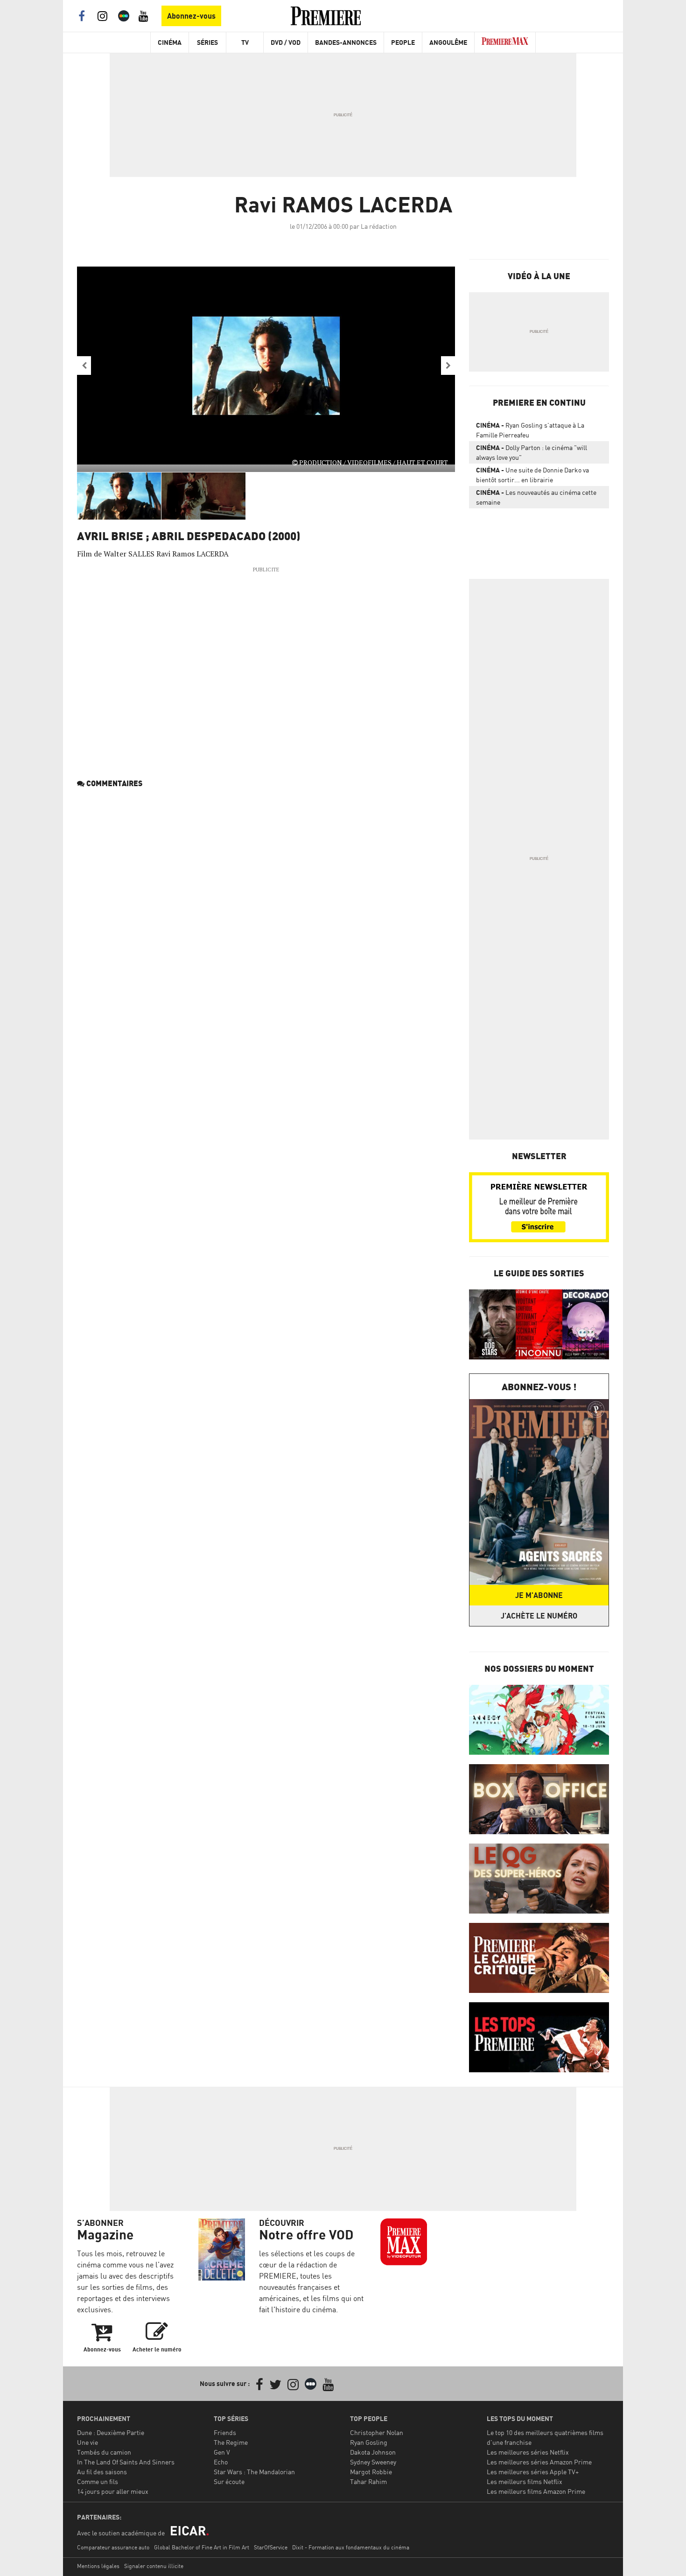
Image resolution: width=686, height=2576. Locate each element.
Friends (225, 2432)
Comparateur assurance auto (113, 2547)
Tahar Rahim (368, 2481)
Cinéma (170, 42)
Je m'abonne (539, 1595)
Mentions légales (98, 2566)
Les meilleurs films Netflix (525, 2481)
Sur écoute (229, 2481)
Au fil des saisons (102, 2472)
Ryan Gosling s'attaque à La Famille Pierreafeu (530, 430)
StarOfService (271, 2547)
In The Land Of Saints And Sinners (126, 2462)
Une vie (87, 2442)
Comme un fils (98, 2481)
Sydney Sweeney (373, 2462)
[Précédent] (84, 366)
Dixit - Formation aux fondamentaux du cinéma (351, 2547)
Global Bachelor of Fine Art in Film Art (202, 2547)
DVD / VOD (286, 42)
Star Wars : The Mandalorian (254, 2472)
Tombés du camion (104, 2452)
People (403, 42)
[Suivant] (448, 366)
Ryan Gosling (369, 2442)
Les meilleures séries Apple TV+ (533, 2472)
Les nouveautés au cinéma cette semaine (536, 497)
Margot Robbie (371, 2472)
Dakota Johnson (373, 2452)
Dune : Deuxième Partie (111, 2432)
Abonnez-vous (191, 16)
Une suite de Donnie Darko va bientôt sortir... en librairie (532, 475)
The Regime (231, 2442)
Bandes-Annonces (346, 42)
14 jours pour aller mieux (113, 2491)
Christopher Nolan (377, 2432)
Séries (207, 42)
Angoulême (448, 42)
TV (245, 42)
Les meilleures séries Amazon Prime (539, 2462)
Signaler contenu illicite (154, 2566)
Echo (221, 2462)
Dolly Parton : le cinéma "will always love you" (532, 452)
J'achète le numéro (539, 1616)
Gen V (222, 2452)
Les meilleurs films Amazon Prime (536, 2491)
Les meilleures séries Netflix (528, 2452)
